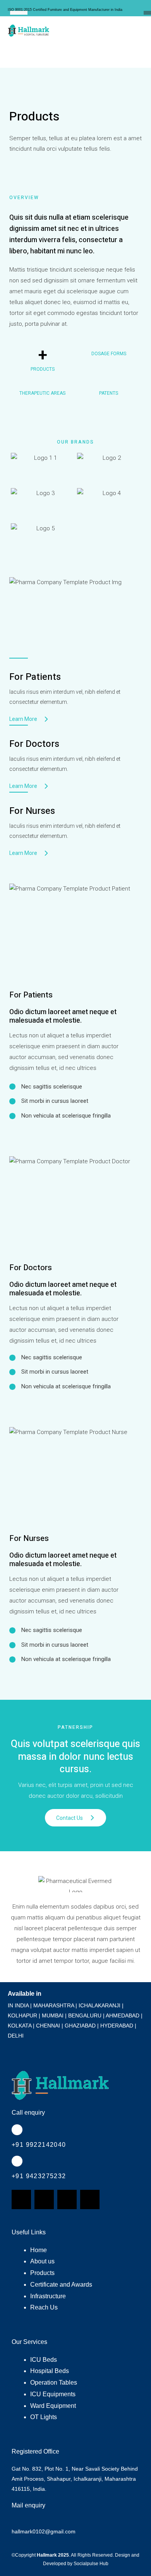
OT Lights (44, 2417)
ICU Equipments (53, 2394)
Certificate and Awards (61, 2285)
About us (42, 2261)
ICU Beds (44, 2360)
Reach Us (44, 2307)
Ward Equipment (53, 2406)
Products (42, 2273)
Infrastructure (48, 2296)
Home (39, 2250)
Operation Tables (54, 2383)
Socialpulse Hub (91, 2564)
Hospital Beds (50, 2371)
